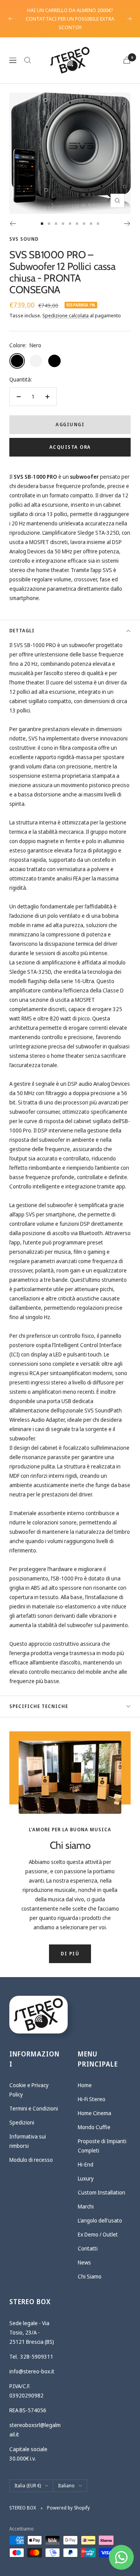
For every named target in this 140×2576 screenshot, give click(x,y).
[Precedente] (13, 224)
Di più (70, 1954)
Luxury (86, 2178)
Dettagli (22, 631)
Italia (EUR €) (28, 2486)
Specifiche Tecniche (39, 1706)
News (84, 2262)
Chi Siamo (90, 2276)
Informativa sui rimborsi (28, 2141)
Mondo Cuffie (94, 2127)
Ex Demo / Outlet (98, 2234)
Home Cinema (94, 2113)
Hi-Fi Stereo (92, 2099)
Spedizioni (22, 2122)
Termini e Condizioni (34, 2108)
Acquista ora (70, 447)
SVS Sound (24, 239)
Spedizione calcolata (66, 315)
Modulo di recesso (31, 2160)
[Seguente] (127, 224)
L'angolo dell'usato (100, 2220)
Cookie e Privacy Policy (29, 2090)
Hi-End (86, 2164)
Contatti (88, 2248)
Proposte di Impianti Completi (102, 2146)
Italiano (66, 2486)
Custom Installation (101, 2192)
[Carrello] (127, 60)
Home (85, 2085)
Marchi (86, 2206)
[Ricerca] (28, 60)
